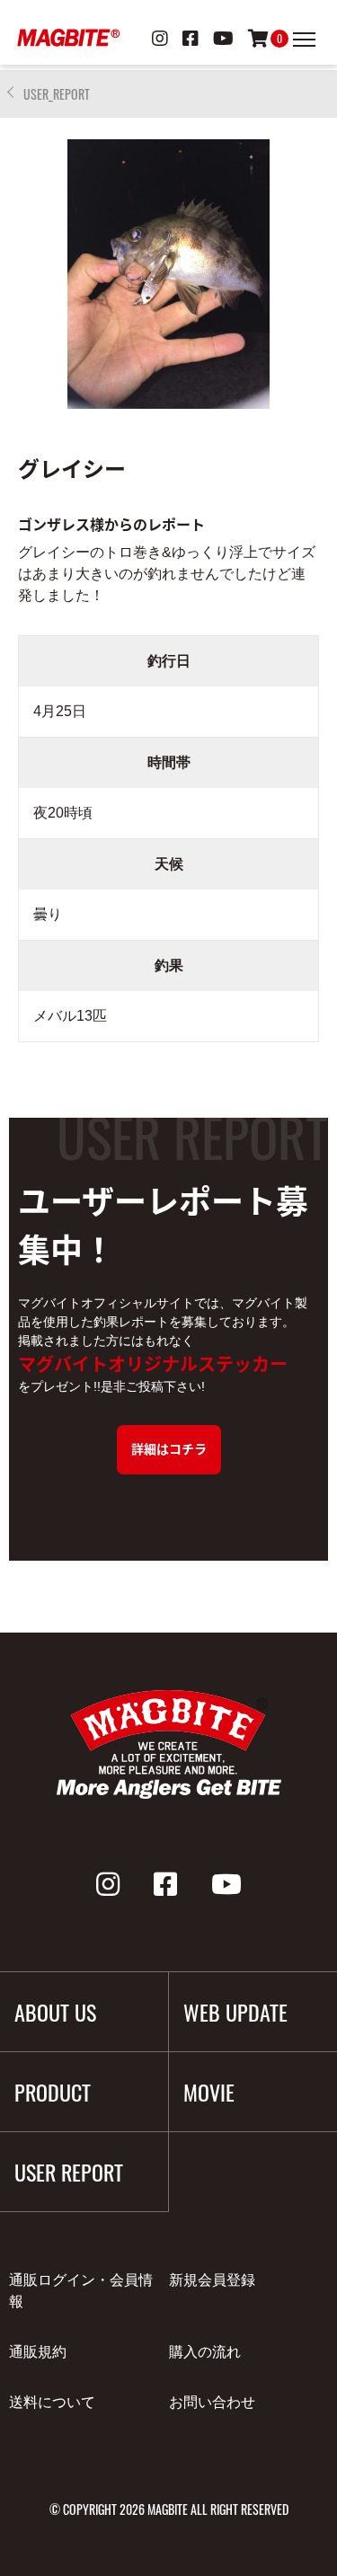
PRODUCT (53, 2092)
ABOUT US (55, 2012)
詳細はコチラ (169, 1448)
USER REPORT (69, 2172)
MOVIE (209, 2092)
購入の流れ (205, 2352)
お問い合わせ (212, 2402)
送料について (52, 2402)
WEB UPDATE (235, 2012)
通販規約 (38, 2352)
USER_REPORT (57, 94)
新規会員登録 (212, 2280)
